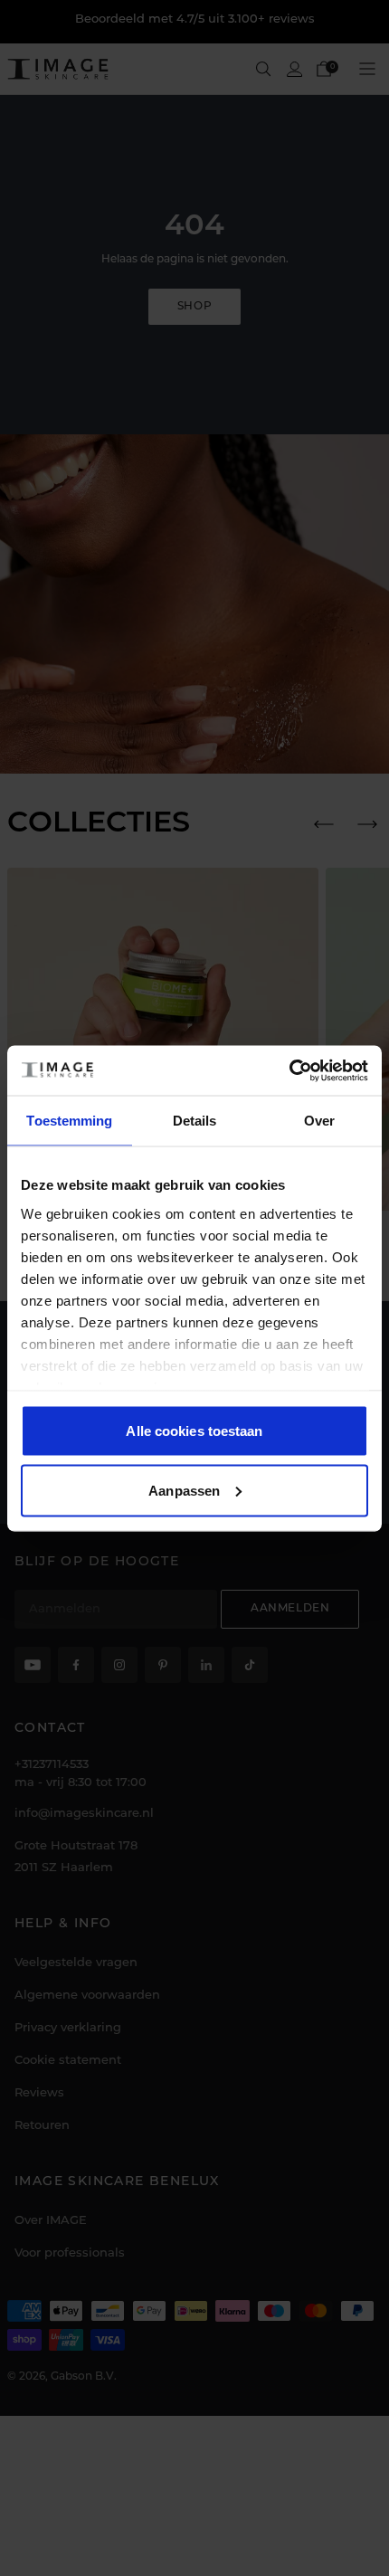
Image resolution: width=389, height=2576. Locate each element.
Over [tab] (319, 1121)
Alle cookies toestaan (194, 1431)
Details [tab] (195, 1121)
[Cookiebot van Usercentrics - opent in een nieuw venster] (289, 1070)
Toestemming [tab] (69, 1121)
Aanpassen (184, 1490)
